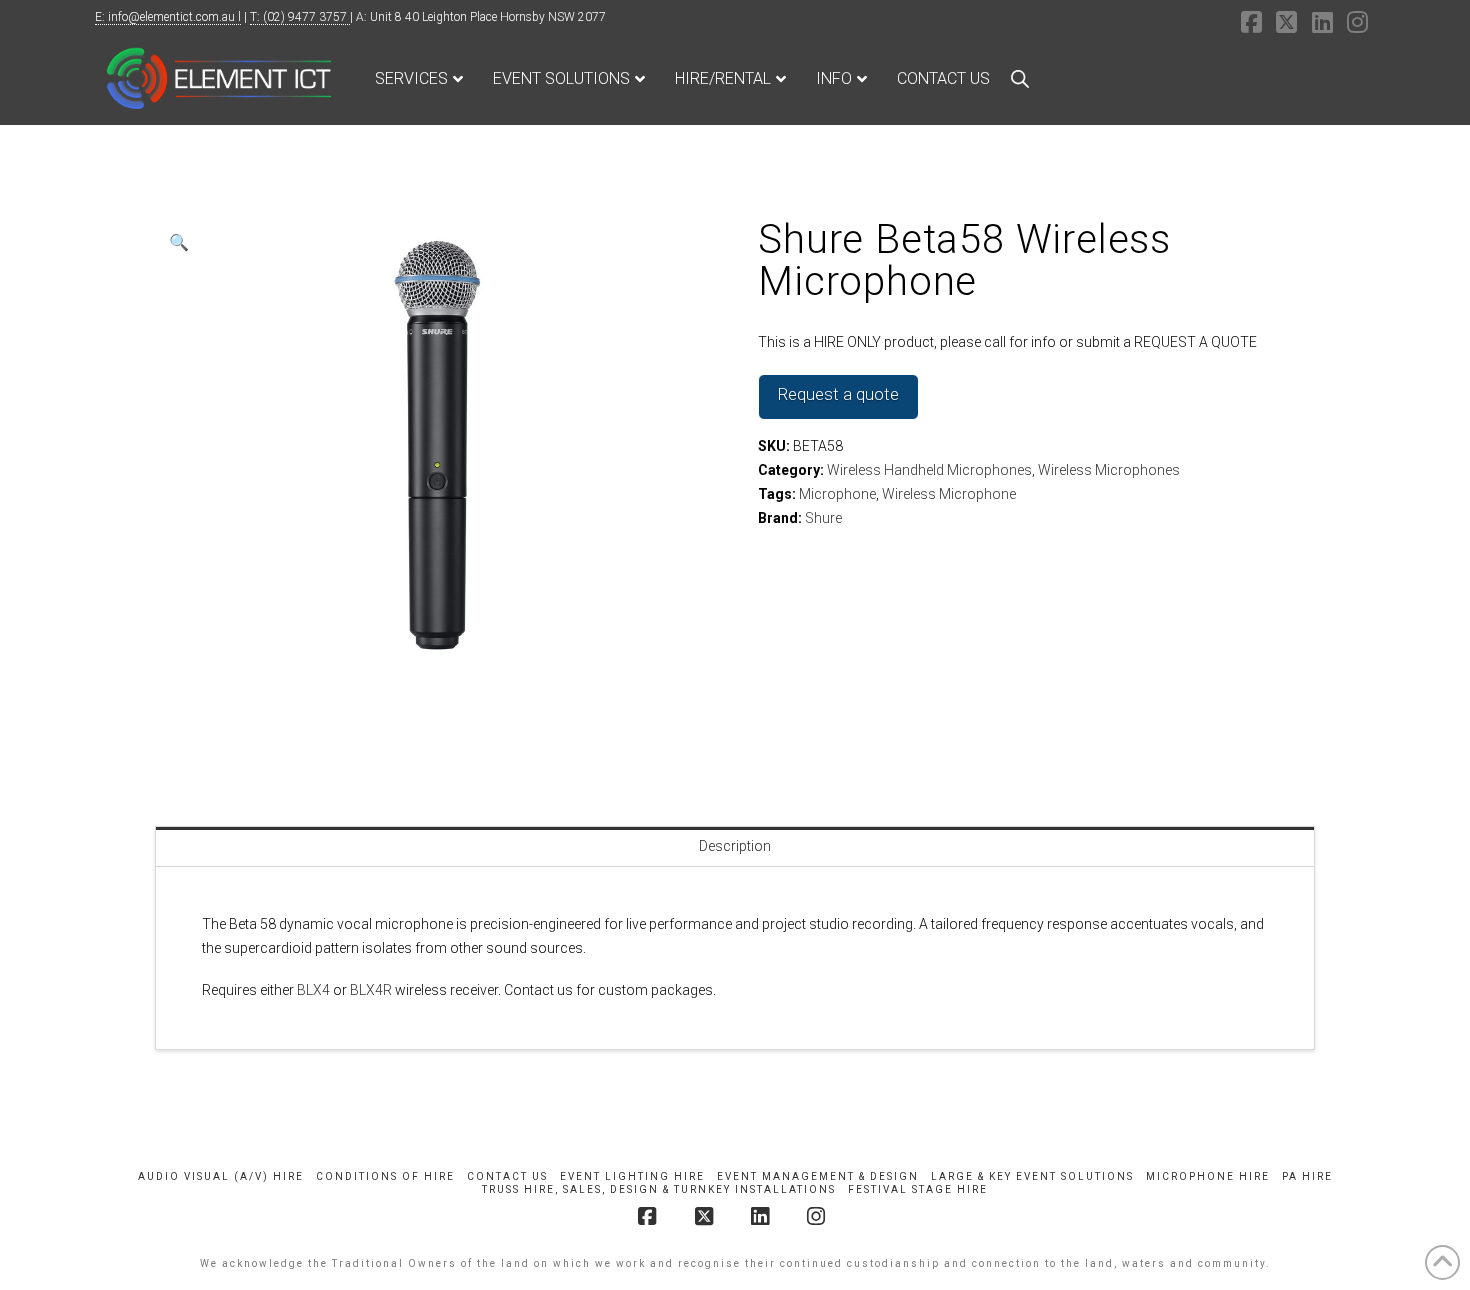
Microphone (837, 494)
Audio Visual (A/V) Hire (221, 1176)
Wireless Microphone (949, 494)
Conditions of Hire (385, 1176)
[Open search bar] (1020, 79)
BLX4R (371, 990)
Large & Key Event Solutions (1032, 1176)
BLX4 (313, 990)
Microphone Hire (1208, 1176)
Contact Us (507, 1176)
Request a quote (838, 394)
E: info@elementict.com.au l (168, 17)
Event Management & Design (818, 1176)
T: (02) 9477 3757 (300, 17)
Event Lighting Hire (632, 1176)
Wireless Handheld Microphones (929, 470)
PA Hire (1307, 1176)
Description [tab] (735, 846)
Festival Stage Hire (918, 1189)
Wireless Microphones (1109, 470)
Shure (823, 518)
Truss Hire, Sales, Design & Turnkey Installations (659, 1189)
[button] (179, 243)
